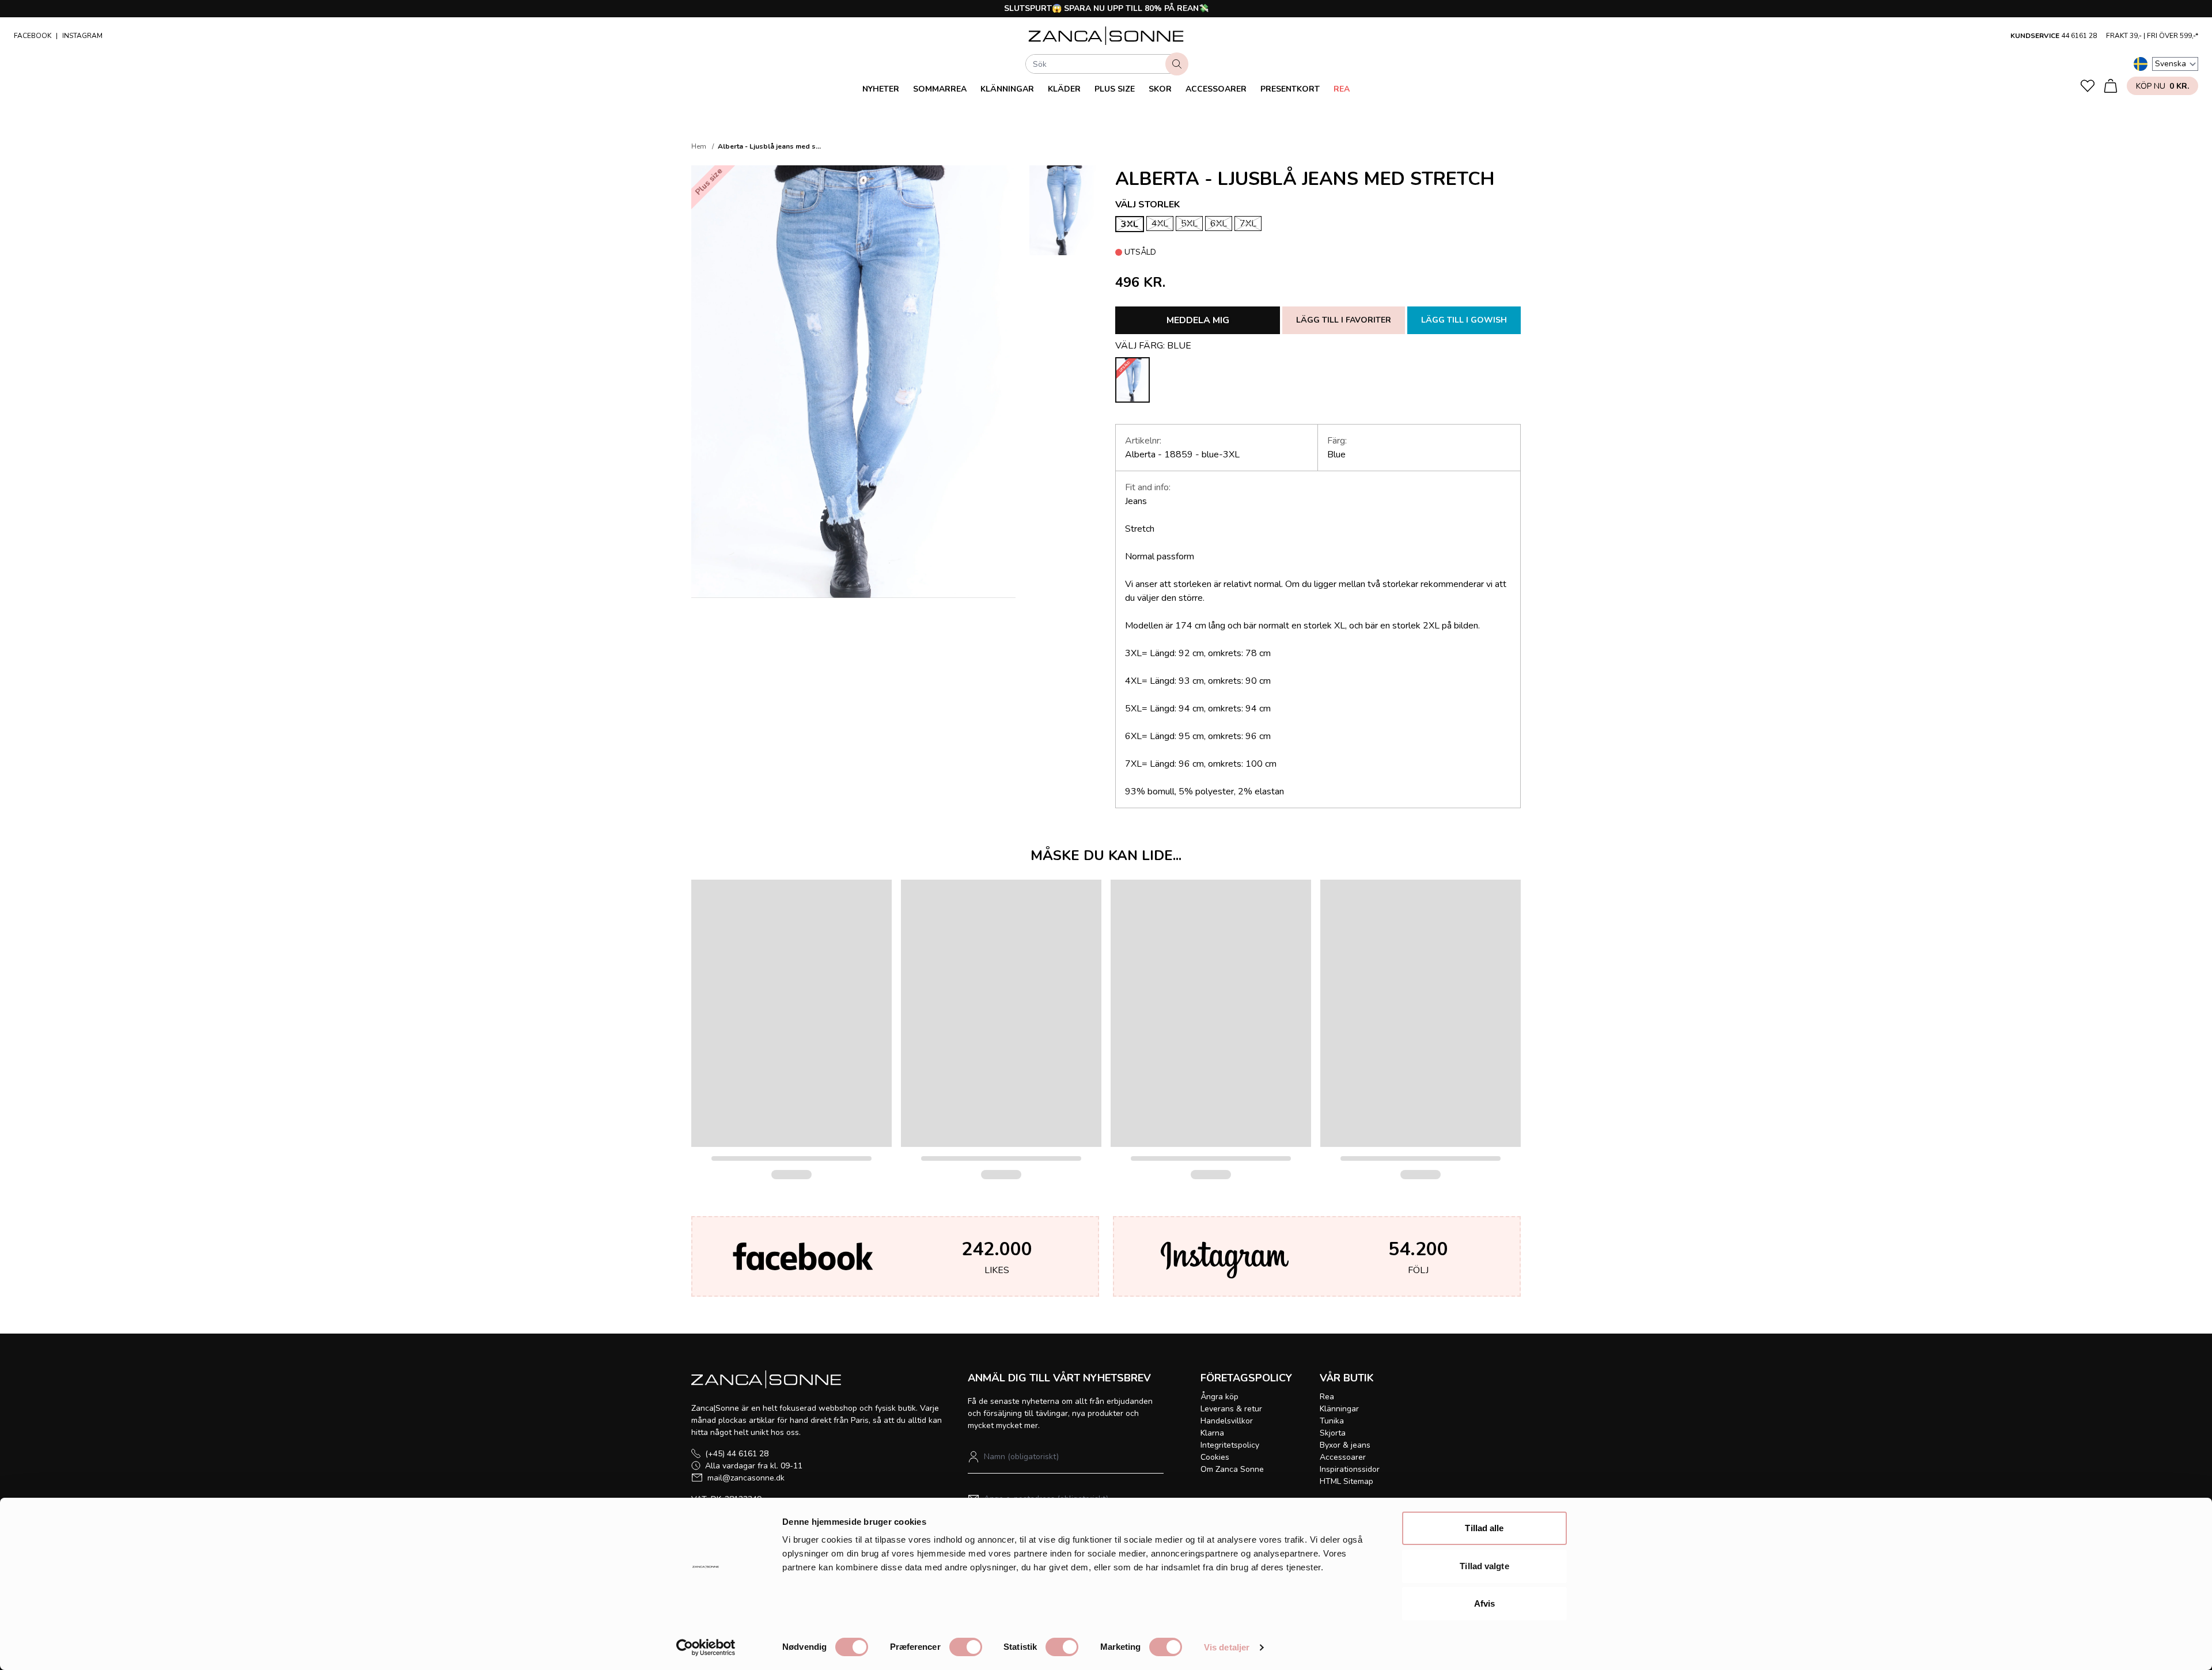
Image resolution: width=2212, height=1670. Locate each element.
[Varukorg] (2111, 86)
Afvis (1485, 1603)
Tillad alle (1484, 1528)
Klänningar (1007, 89)
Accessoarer (1216, 89)
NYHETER (881, 89)
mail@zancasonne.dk (746, 1478)
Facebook (33, 36)
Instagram (82, 36)
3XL (1130, 224)
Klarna (1212, 1433)
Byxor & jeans (1345, 1445)
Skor (1160, 89)
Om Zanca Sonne (1232, 1469)
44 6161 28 (2079, 36)
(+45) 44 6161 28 (737, 1454)
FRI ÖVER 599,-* (2173, 36)
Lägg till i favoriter (1344, 320)
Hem (699, 146)
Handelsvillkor (1227, 1421)
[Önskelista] (2088, 86)
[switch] (966, 1647)
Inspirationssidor (1350, 1469)
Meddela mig (1198, 320)
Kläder (1064, 89)
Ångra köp (1219, 1397)
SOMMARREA (940, 89)
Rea (1342, 89)
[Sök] (1177, 64)
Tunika (1332, 1421)
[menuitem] (881, 89)
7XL (1248, 224)
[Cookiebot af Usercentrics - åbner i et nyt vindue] (706, 1648)
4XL (1160, 224)
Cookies (1215, 1457)
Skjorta (1333, 1433)
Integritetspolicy (1230, 1445)
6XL (1219, 224)
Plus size (1115, 89)
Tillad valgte (1484, 1566)
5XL (1189, 224)
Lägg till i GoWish (1464, 320)
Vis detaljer (1227, 1647)
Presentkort (1290, 89)
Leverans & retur (1231, 1409)
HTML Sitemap (1346, 1481)
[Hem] (1106, 36)
